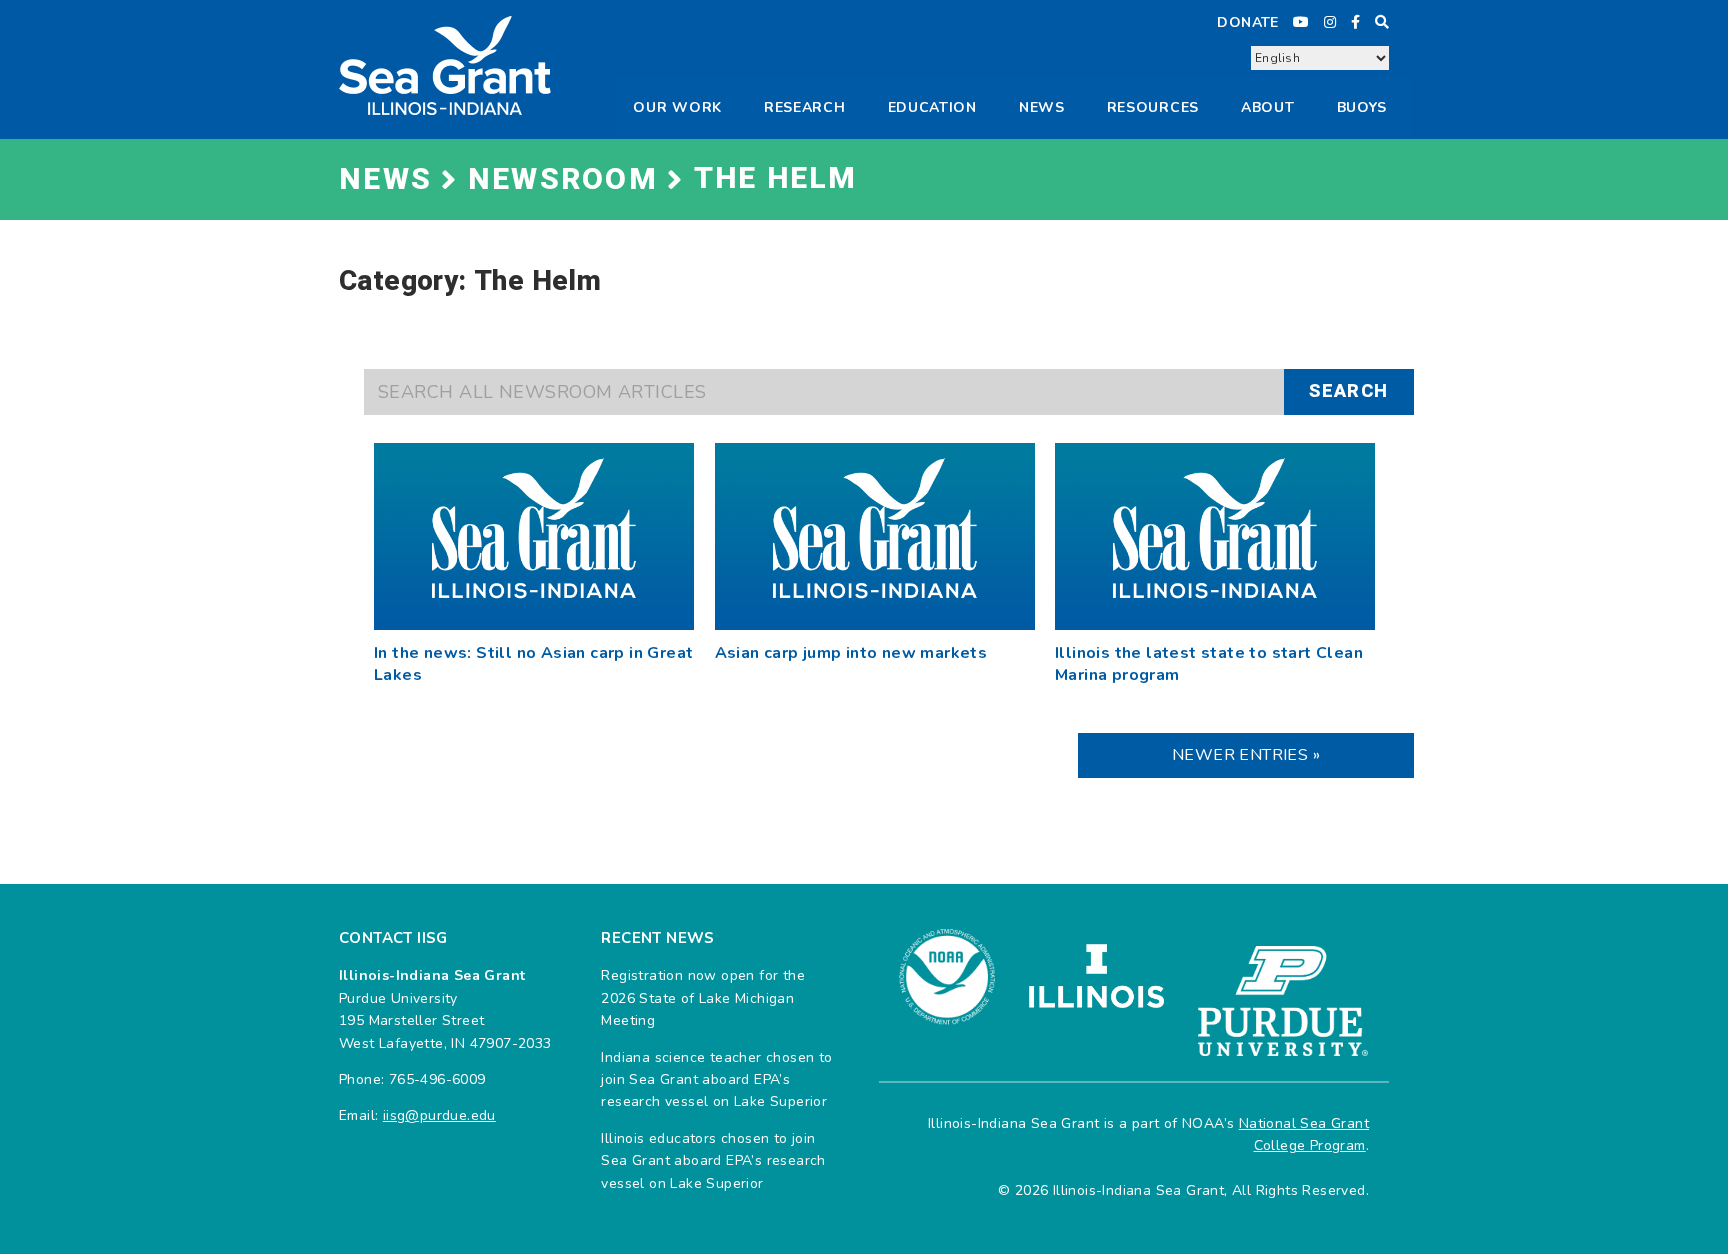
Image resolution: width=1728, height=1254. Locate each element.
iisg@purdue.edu (439, 1115)
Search (1348, 391)
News (1042, 107)
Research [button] (805, 107)
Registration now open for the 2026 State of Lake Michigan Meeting (703, 998)
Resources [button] (1153, 107)
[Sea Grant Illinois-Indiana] (445, 64)
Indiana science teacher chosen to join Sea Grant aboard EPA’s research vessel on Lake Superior (716, 1080)
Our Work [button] (677, 107)
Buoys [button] (1362, 107)
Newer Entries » (1246, 755)
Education (932, 107)
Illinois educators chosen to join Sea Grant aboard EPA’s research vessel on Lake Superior (713, 1161)
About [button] (1268, 107)
